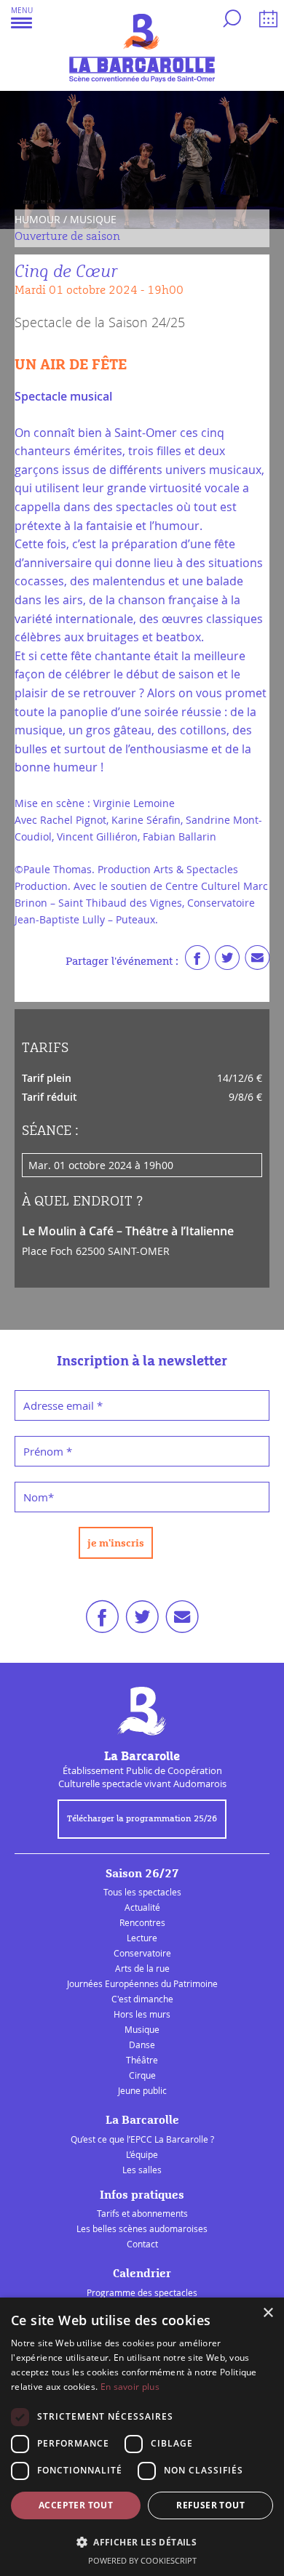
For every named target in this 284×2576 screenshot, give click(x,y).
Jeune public (142, 2090)
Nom (39, 1497)
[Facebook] (197, 961)
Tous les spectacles (142, 1892)
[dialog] (142, 2437)
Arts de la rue (142, 1968)
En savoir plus (130, 2387)
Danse (142, 2045)
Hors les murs (142, 2014)
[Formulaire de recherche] (230, 21)
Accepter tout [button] (76, 2505)
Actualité (142, 1907)
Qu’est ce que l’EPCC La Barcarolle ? (142, 2139)
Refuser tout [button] (210, 2505)
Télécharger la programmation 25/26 (142, 1819)
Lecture (142, 1938)
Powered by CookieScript (142, 2560)
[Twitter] (227, 961)
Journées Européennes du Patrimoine (142, 1983)
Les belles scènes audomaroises (142, 2228)
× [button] (268, 2313)
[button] (22, 17)
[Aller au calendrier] (266, 21)
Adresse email (63, 1405)
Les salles (142, 2170)
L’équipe (142, 2154)
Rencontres (142, 1922)
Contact (142, 2244)
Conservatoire (142, 1953)
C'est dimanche (142, 1999)
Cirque (142, 2075)
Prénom (48, 1451)
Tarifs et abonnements (142, 2213)
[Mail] (257, 961)
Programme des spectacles (142, 2292)
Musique (142, 2029)
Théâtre (142, 2060)
